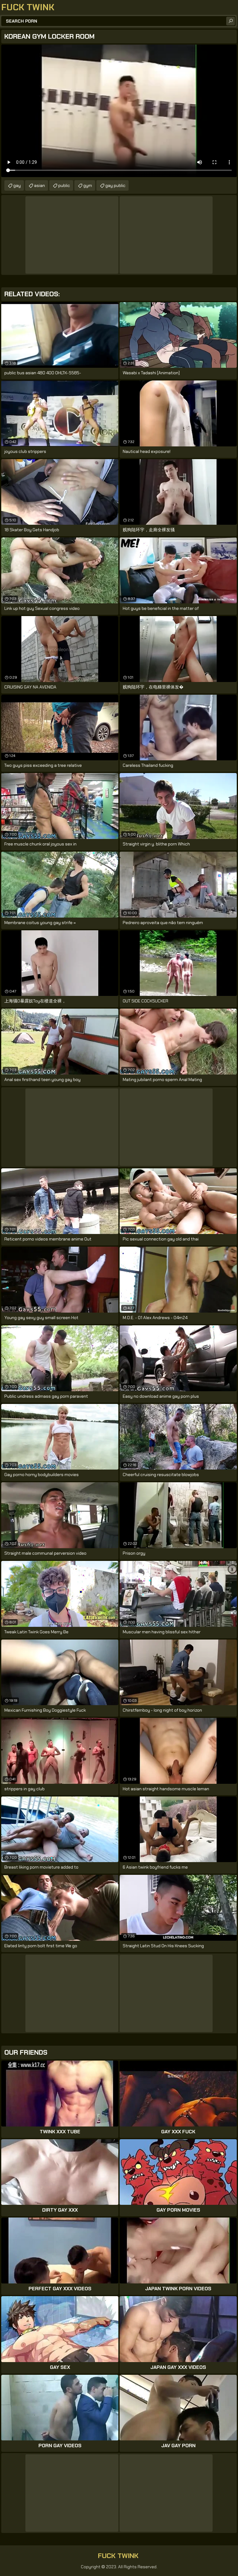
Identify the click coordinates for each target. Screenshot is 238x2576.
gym (88, 185)
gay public (115, 185)
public (64, 185)
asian (40, 185)
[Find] (231, 21)
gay (17, 185)
